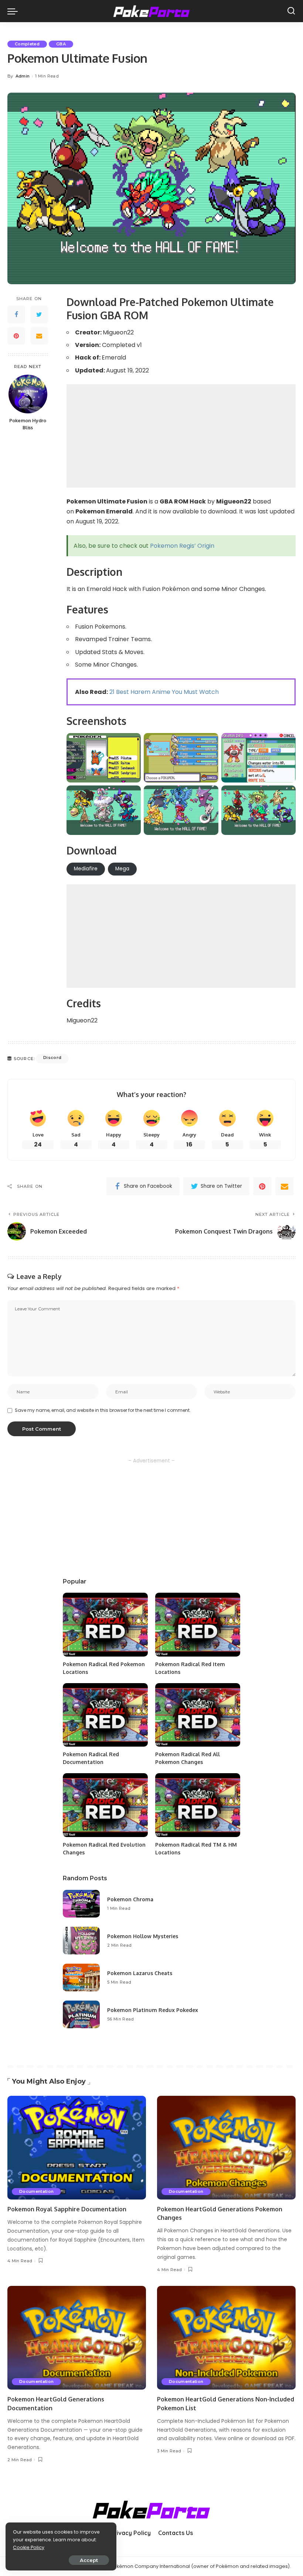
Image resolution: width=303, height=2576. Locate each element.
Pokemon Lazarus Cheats (140, 1973)
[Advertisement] (181, 436)
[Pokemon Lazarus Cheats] (81, 1977)
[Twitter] (39, 314)
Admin (23, 76)
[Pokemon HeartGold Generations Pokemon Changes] (226, 2148)
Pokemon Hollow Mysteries (143, 1936)
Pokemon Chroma (130, 1899)
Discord (52, 1057)
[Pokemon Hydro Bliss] (28, 394)
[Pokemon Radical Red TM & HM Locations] (198, 1805)
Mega (122, 869)
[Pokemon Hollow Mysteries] (81, 1941)
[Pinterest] (16, 336)
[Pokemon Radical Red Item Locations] (198, 1625)
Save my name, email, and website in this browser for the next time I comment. (103, 1410)
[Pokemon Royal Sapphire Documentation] (77, 2148)
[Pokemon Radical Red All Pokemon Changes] (198, 1715)
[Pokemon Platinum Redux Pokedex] (81, 2014)
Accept (89, 2560)
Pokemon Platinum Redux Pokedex (153, 2010)
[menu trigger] (14, 11)
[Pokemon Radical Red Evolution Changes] (105, 1805)
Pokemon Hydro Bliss (28, 424)
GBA (61, 44)
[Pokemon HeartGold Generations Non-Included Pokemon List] (226, 2338)
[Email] (39, 336)
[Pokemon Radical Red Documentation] (105, 1715)
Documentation (36, 2191)
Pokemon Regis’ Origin (182, 546)
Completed (27, 44)
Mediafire (86, 869)
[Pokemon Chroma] (81, 1904)
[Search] (291, 11)
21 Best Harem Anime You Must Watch (164, 692)
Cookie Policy (29, 2547)
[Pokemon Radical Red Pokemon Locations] (105, 1625)
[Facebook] (16, 314)
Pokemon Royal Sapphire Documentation (67, 2209)
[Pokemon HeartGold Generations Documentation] (77, 2338)
